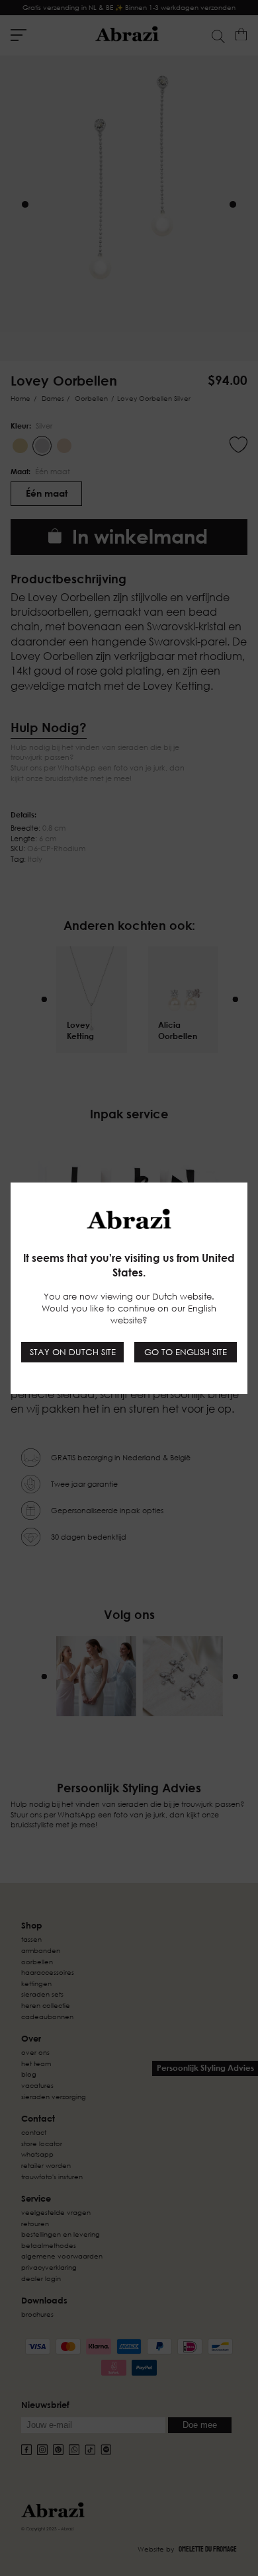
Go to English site (186, 1352)
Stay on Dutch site (73, 1352)
